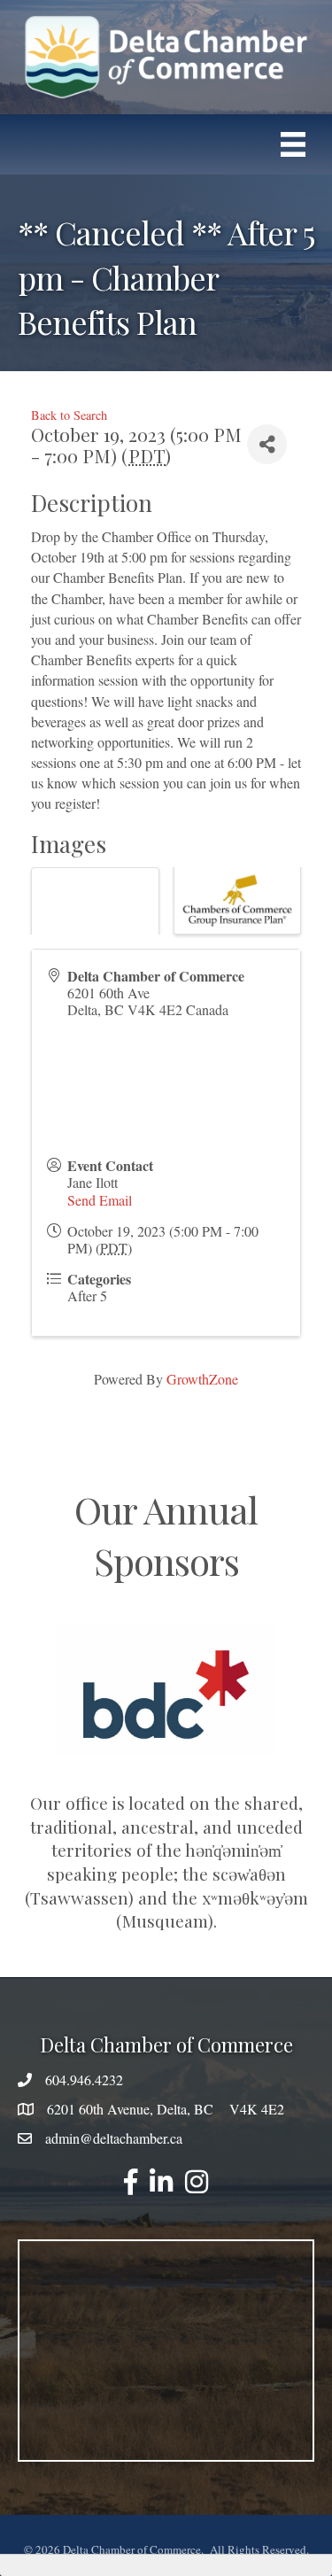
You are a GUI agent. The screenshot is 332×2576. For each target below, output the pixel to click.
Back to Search (69, 415)
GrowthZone (202, 1379)
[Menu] (293, 145)
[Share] (267, 444)
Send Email (100, 1200)
